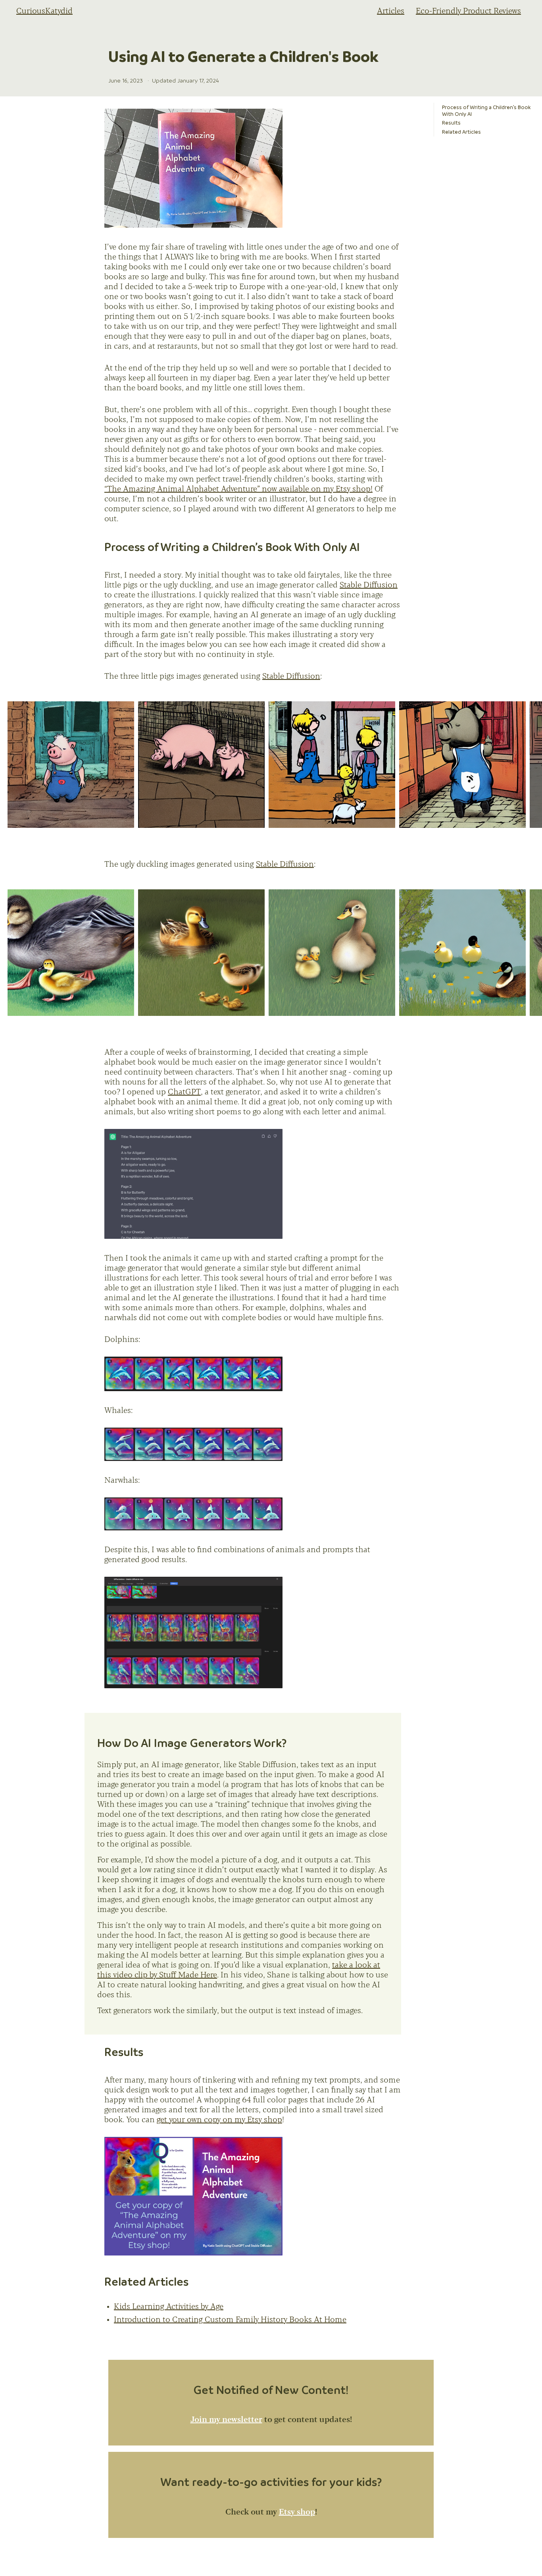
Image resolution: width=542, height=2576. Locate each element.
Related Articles (461, 132)
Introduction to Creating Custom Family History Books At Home (230, 2320)
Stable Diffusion (369, 585)
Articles (391, 11)
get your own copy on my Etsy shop (219, 2120)
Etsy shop (297, 2512)
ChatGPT (184, 1092)
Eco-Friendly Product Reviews (468, 11)
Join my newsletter (226, 2420)
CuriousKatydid (44, 11)
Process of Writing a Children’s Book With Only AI (486, 110)
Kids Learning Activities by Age (169, 2307)
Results (451, 123)
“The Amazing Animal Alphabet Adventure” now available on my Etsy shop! (238, 489)
